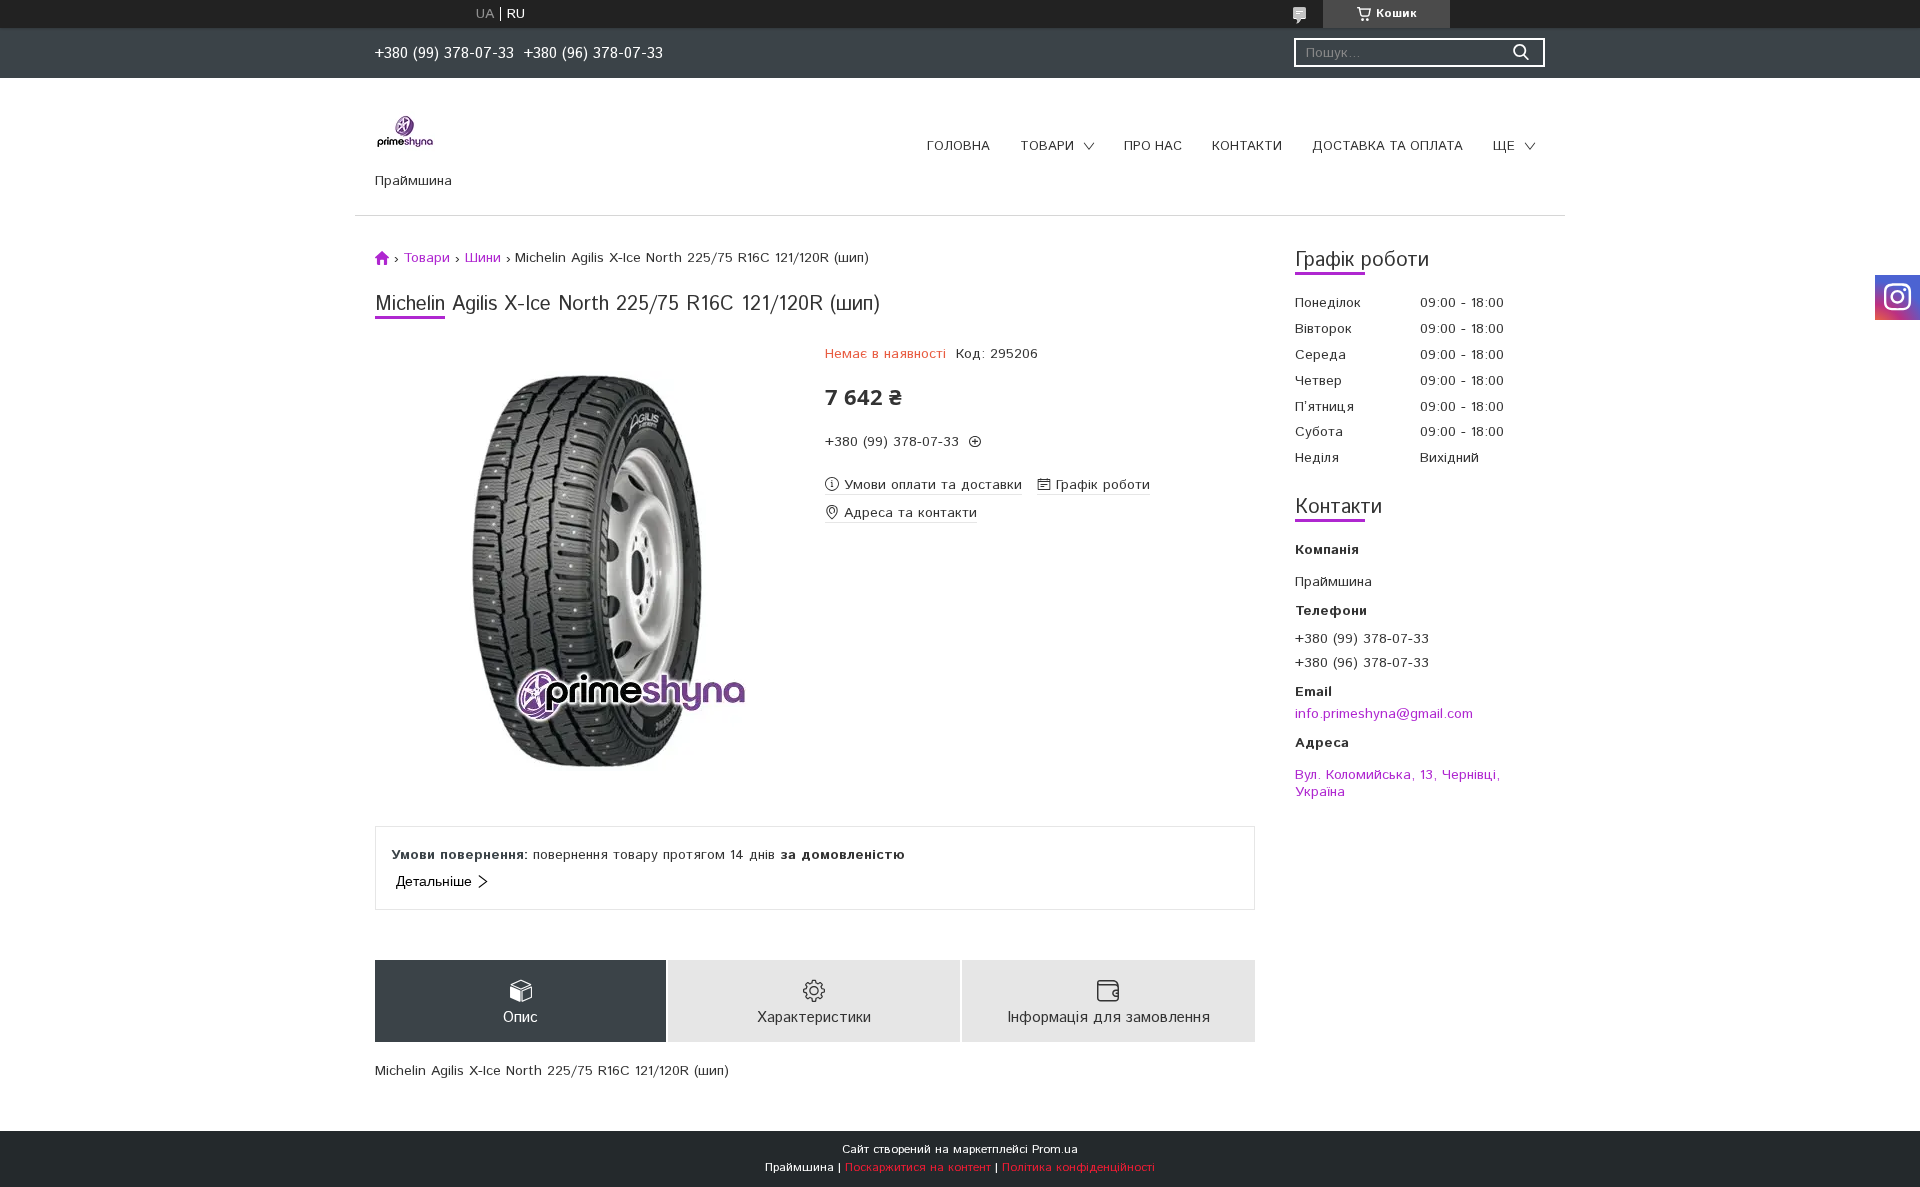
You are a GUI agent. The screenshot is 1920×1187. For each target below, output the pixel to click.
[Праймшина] (405, 132)
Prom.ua (1055, 1149)
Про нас (1153, 146)
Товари (1047, 146)
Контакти (1247, 146)
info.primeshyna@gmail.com (1384, 713)
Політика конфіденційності (1078, 1167)
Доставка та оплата (1387, 146)
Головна (958, 146)
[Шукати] (1520, 52)
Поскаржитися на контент (918, 1167)
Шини (483, 258)
